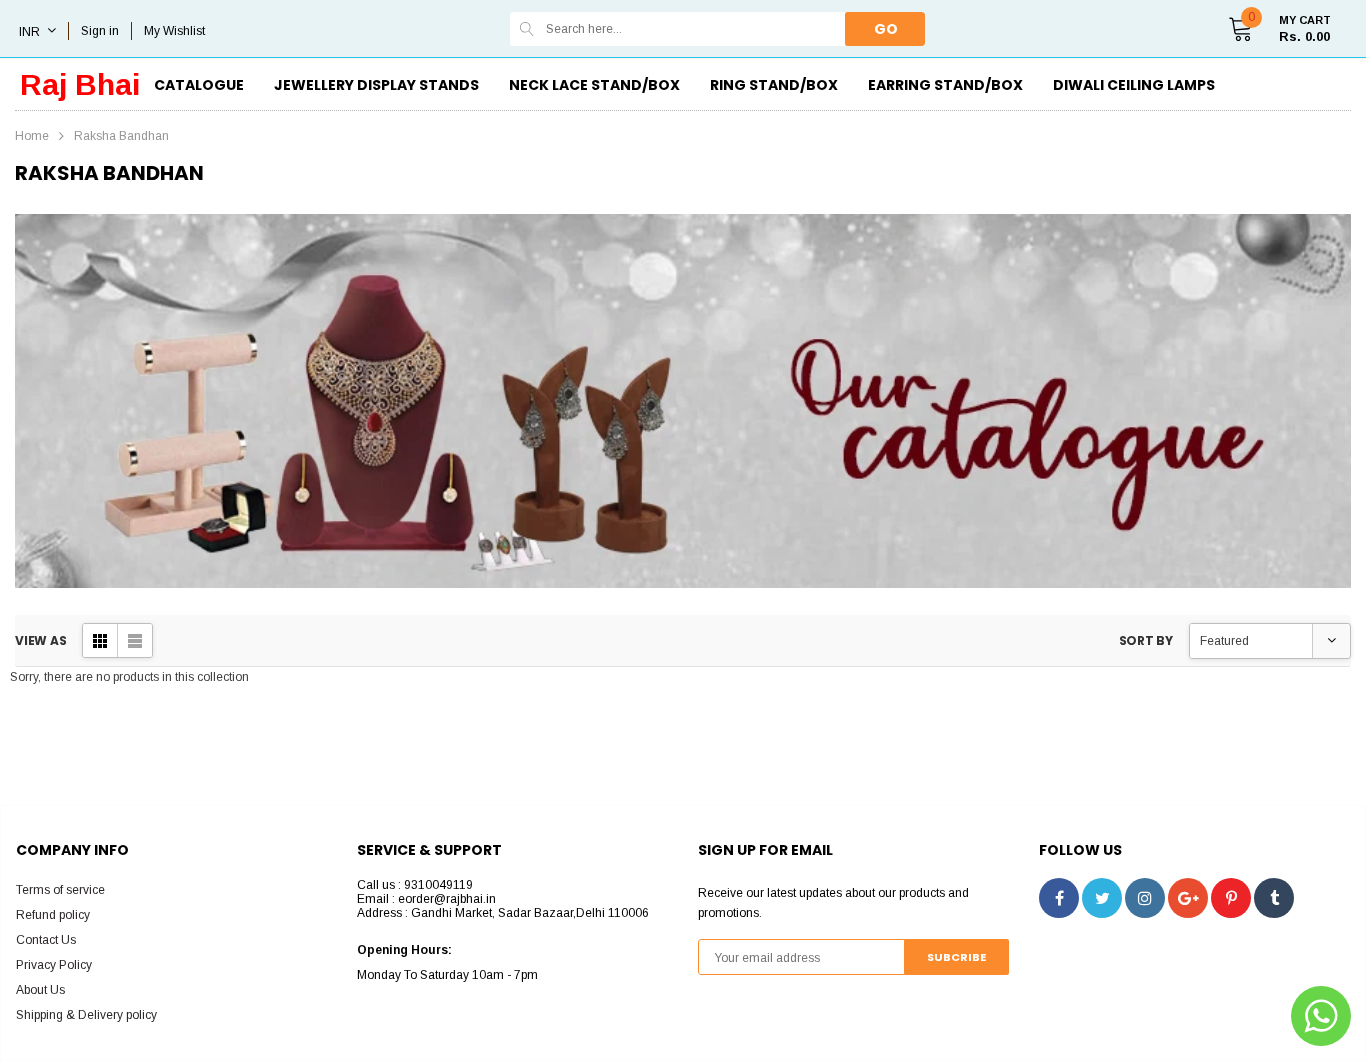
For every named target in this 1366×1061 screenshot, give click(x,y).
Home (32, 136)
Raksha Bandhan (121, 136)
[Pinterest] (1231, 898)
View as (40, 640)
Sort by (1146, 640)
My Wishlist (174, 31)
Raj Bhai (80, 84)
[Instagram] (1145, 898)
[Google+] (1188, 898)
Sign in (100, 31)
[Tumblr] (1274, 898)
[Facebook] (1059, 898)
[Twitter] (1102, 898)
